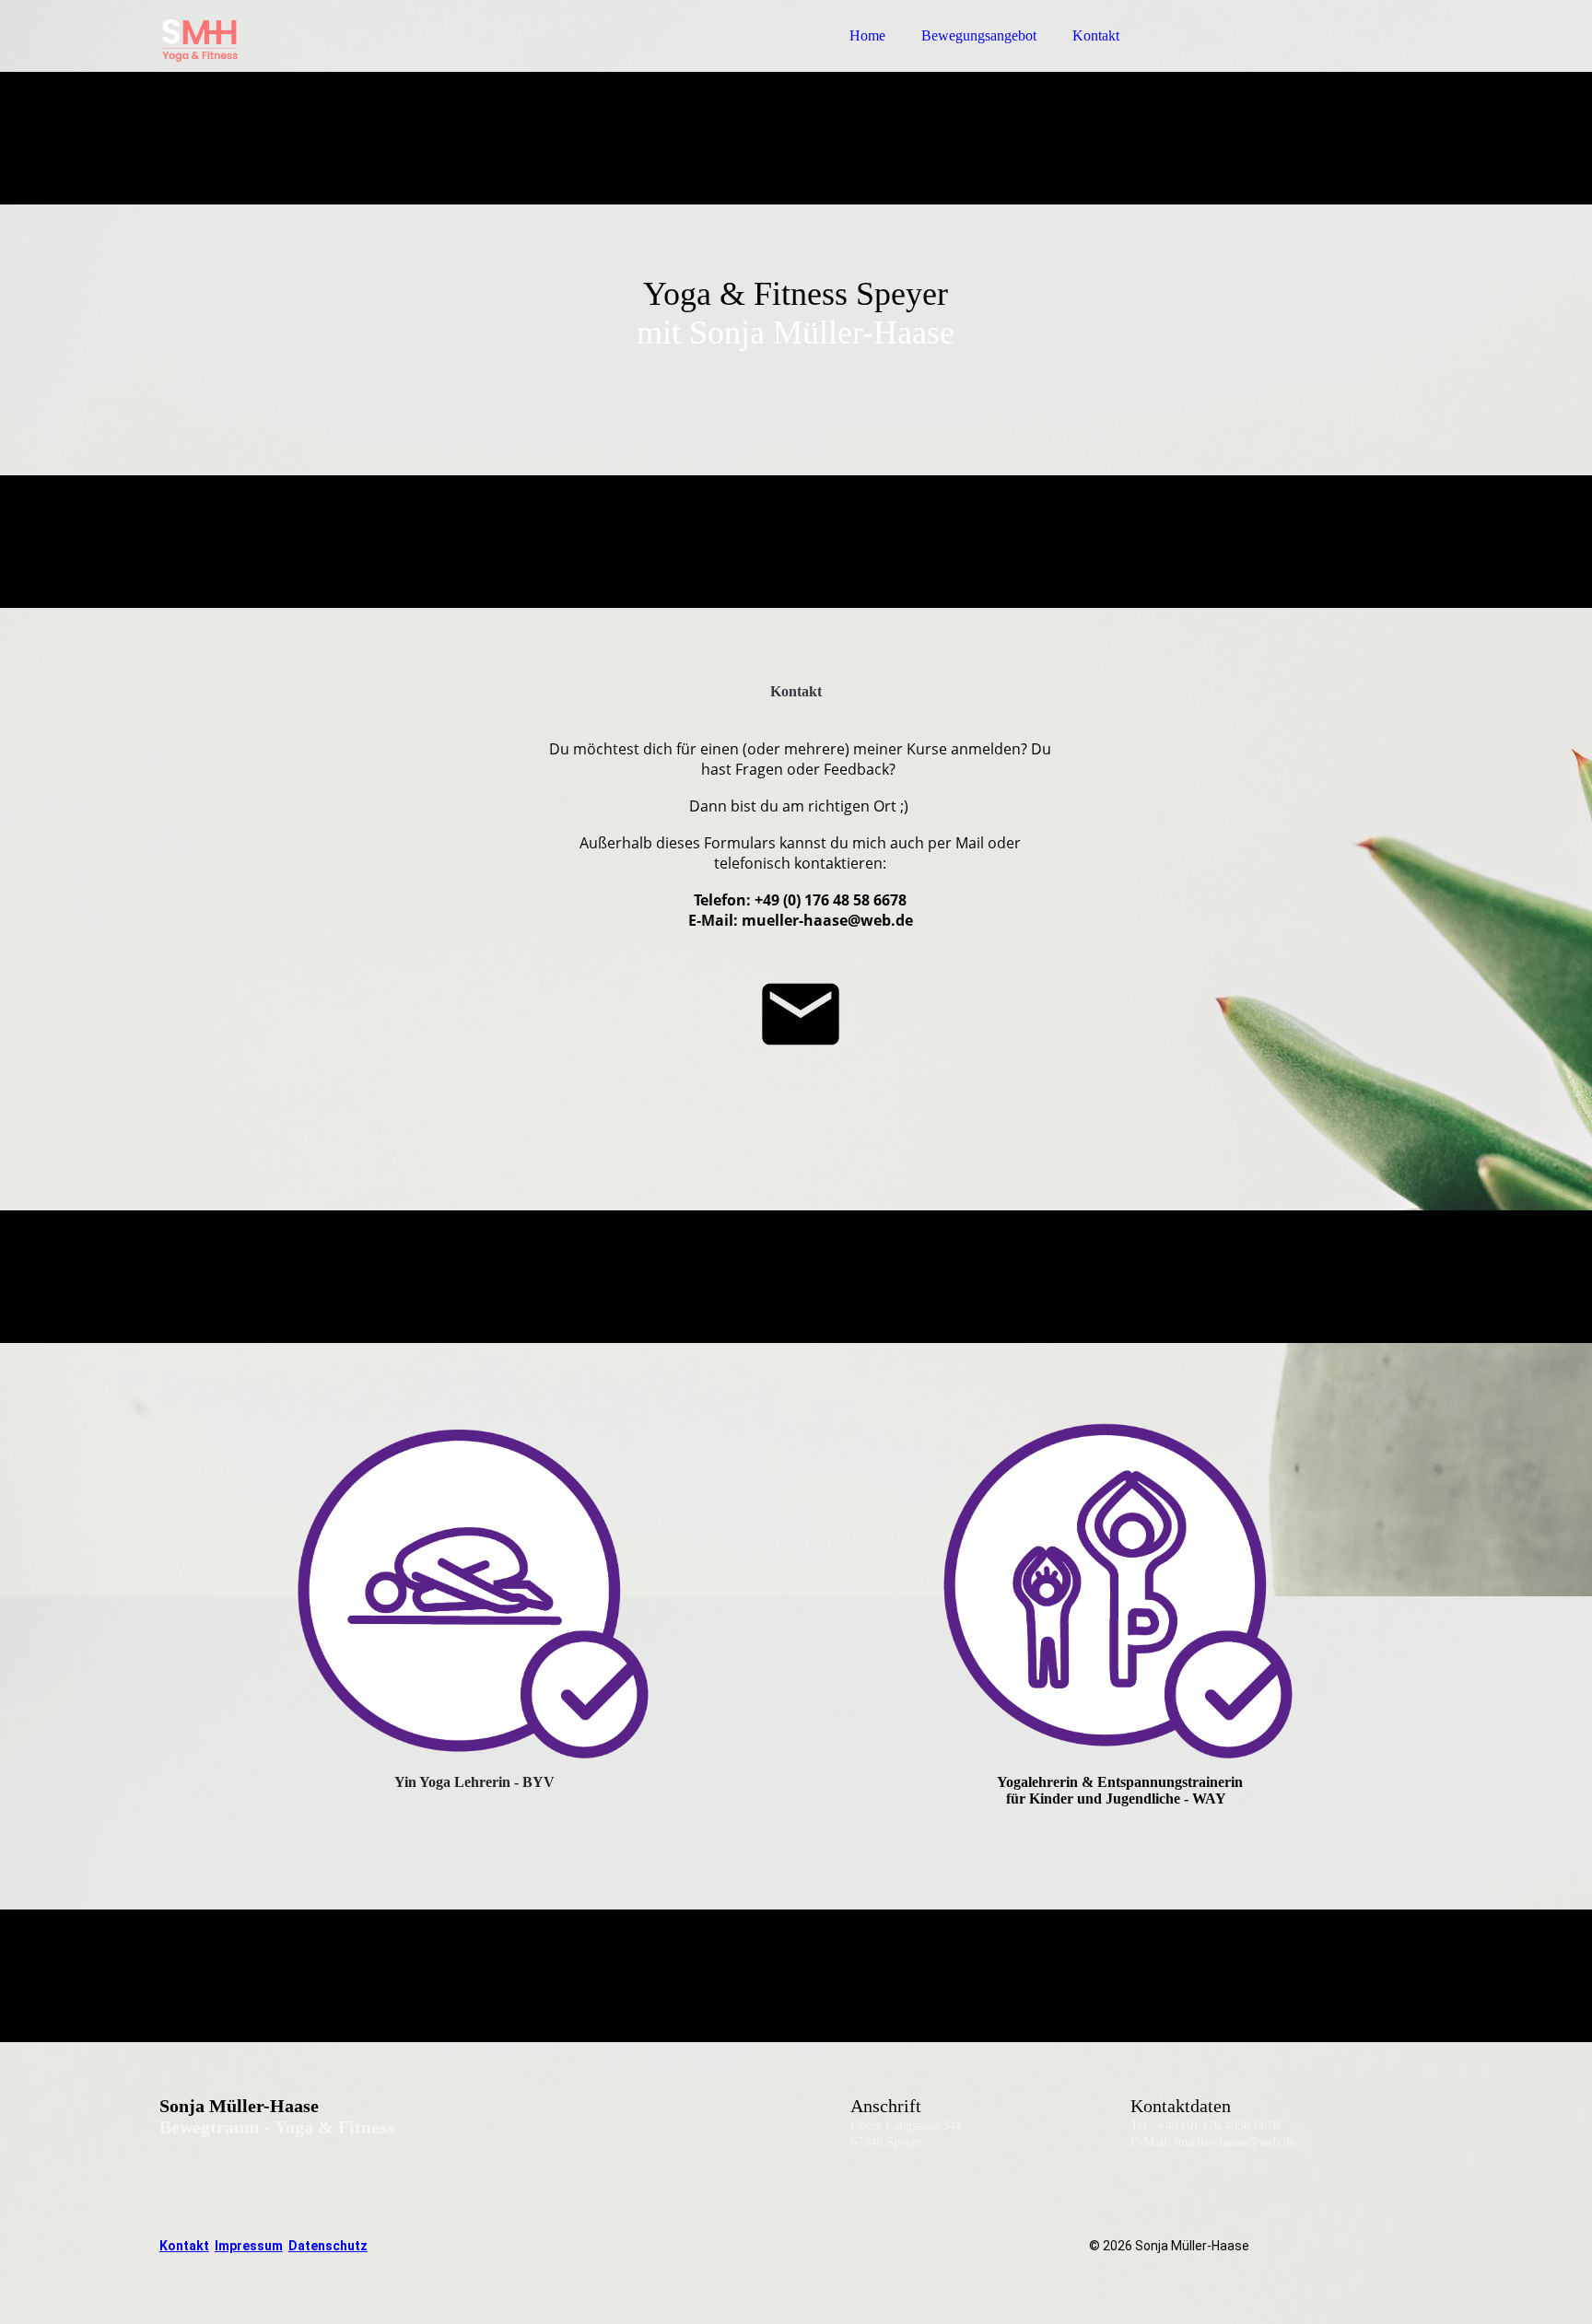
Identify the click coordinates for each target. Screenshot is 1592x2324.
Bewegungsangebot (979, 35)
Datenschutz (328, 2246)
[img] (321, 64)
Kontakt (1096, 35)
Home (867, 35)
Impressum (249, 2246)
